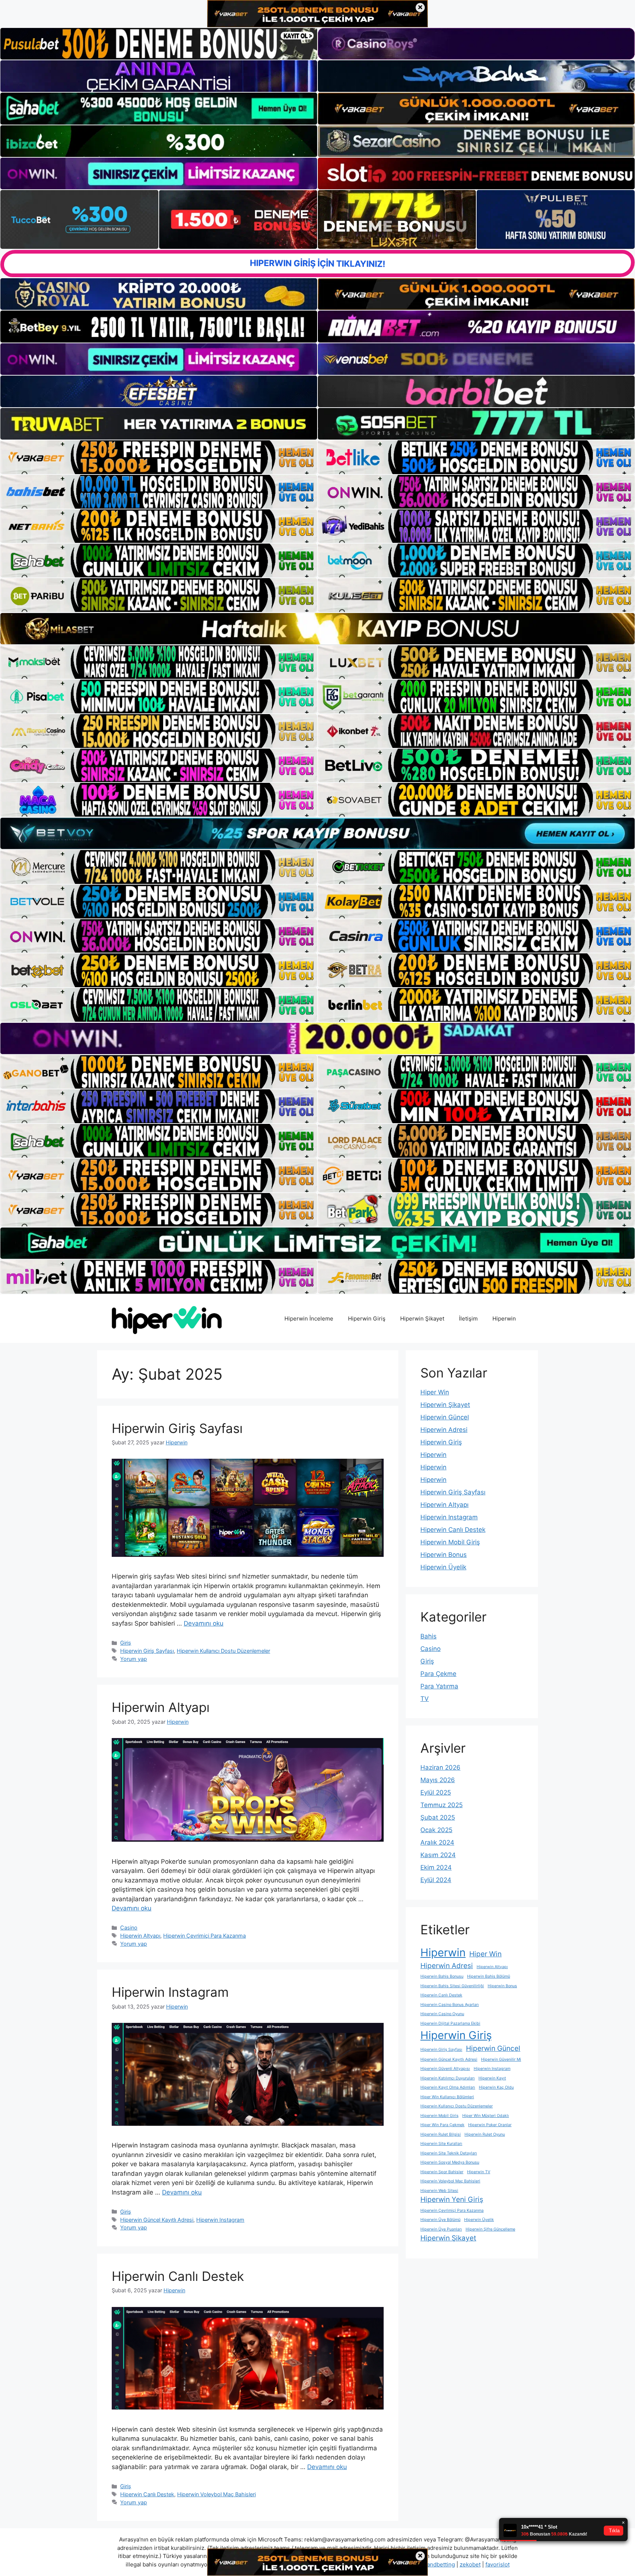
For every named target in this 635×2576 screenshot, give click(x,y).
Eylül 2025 (436, 1792)
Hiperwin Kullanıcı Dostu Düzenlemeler (223, 1651)
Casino (129, 1927)
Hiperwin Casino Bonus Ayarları (450, 2005)
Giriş (126, 1643)
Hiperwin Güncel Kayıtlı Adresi (157, 2220)
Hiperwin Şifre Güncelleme (490, 2229)
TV (425, 1699)
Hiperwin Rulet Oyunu (485, 2134)
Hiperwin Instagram (170, 1992)
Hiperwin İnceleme (309, 1319)
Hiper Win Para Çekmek (442, 2125)
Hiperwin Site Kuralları (441, 2144)
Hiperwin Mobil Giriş (450, 1542)
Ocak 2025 (436, 1830)
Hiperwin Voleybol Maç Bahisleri (216, 2494)
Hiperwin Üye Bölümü (440, 2220)
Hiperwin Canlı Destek (178, 2276)
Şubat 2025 (438, 1817)
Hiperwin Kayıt (492, 2078)
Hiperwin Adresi (444, 1430)
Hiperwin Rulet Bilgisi (441, 2134)
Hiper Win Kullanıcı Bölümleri (447, 2097)
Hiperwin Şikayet (422, 1319)
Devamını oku (204, 1623)
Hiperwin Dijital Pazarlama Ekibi (450, 2023)
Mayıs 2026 (438, 1780)
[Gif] (317, 629)
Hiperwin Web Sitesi (439, 2191)
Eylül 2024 (436, 1880)
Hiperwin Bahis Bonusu (442, 1976)
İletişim (468, 1319)
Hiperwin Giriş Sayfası (177, 1428)
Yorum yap (134, 1659)
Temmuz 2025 (442, 1805)
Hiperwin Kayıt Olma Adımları (448, 2087)
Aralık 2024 (437, 1842)
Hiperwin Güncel (445, 1417)
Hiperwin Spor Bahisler (442, 2172)
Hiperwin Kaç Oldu (496, 2087)
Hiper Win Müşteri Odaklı (486, 2116)
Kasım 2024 (438, 1855)
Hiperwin (504, 1319)
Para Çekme (438, 1674)
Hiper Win (435, 1392)
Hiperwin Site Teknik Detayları (449, 2153)
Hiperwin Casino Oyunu (442, 2014)
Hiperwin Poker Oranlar (490, 2125)
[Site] (159, 457)
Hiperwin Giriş (367, 1319)
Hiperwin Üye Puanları (441, 2229)
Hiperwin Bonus (444, 1555)
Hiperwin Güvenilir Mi (501, 2059)
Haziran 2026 (440, 1767)
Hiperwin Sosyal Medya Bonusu (450, 2162)
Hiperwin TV (479, 2172)
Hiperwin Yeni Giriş (452, 2199)
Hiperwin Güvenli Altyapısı (445, 2069)
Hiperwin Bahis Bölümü (489, 1976)
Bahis (428, 1636)
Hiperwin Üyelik (443, 1567)
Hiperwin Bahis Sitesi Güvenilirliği (452, 1986)
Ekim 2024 (436, 1867)
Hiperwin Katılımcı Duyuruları (448, 2078)
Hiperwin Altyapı (161, 1707)
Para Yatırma (439, 1686)
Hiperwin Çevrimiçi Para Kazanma (205, 1936)
